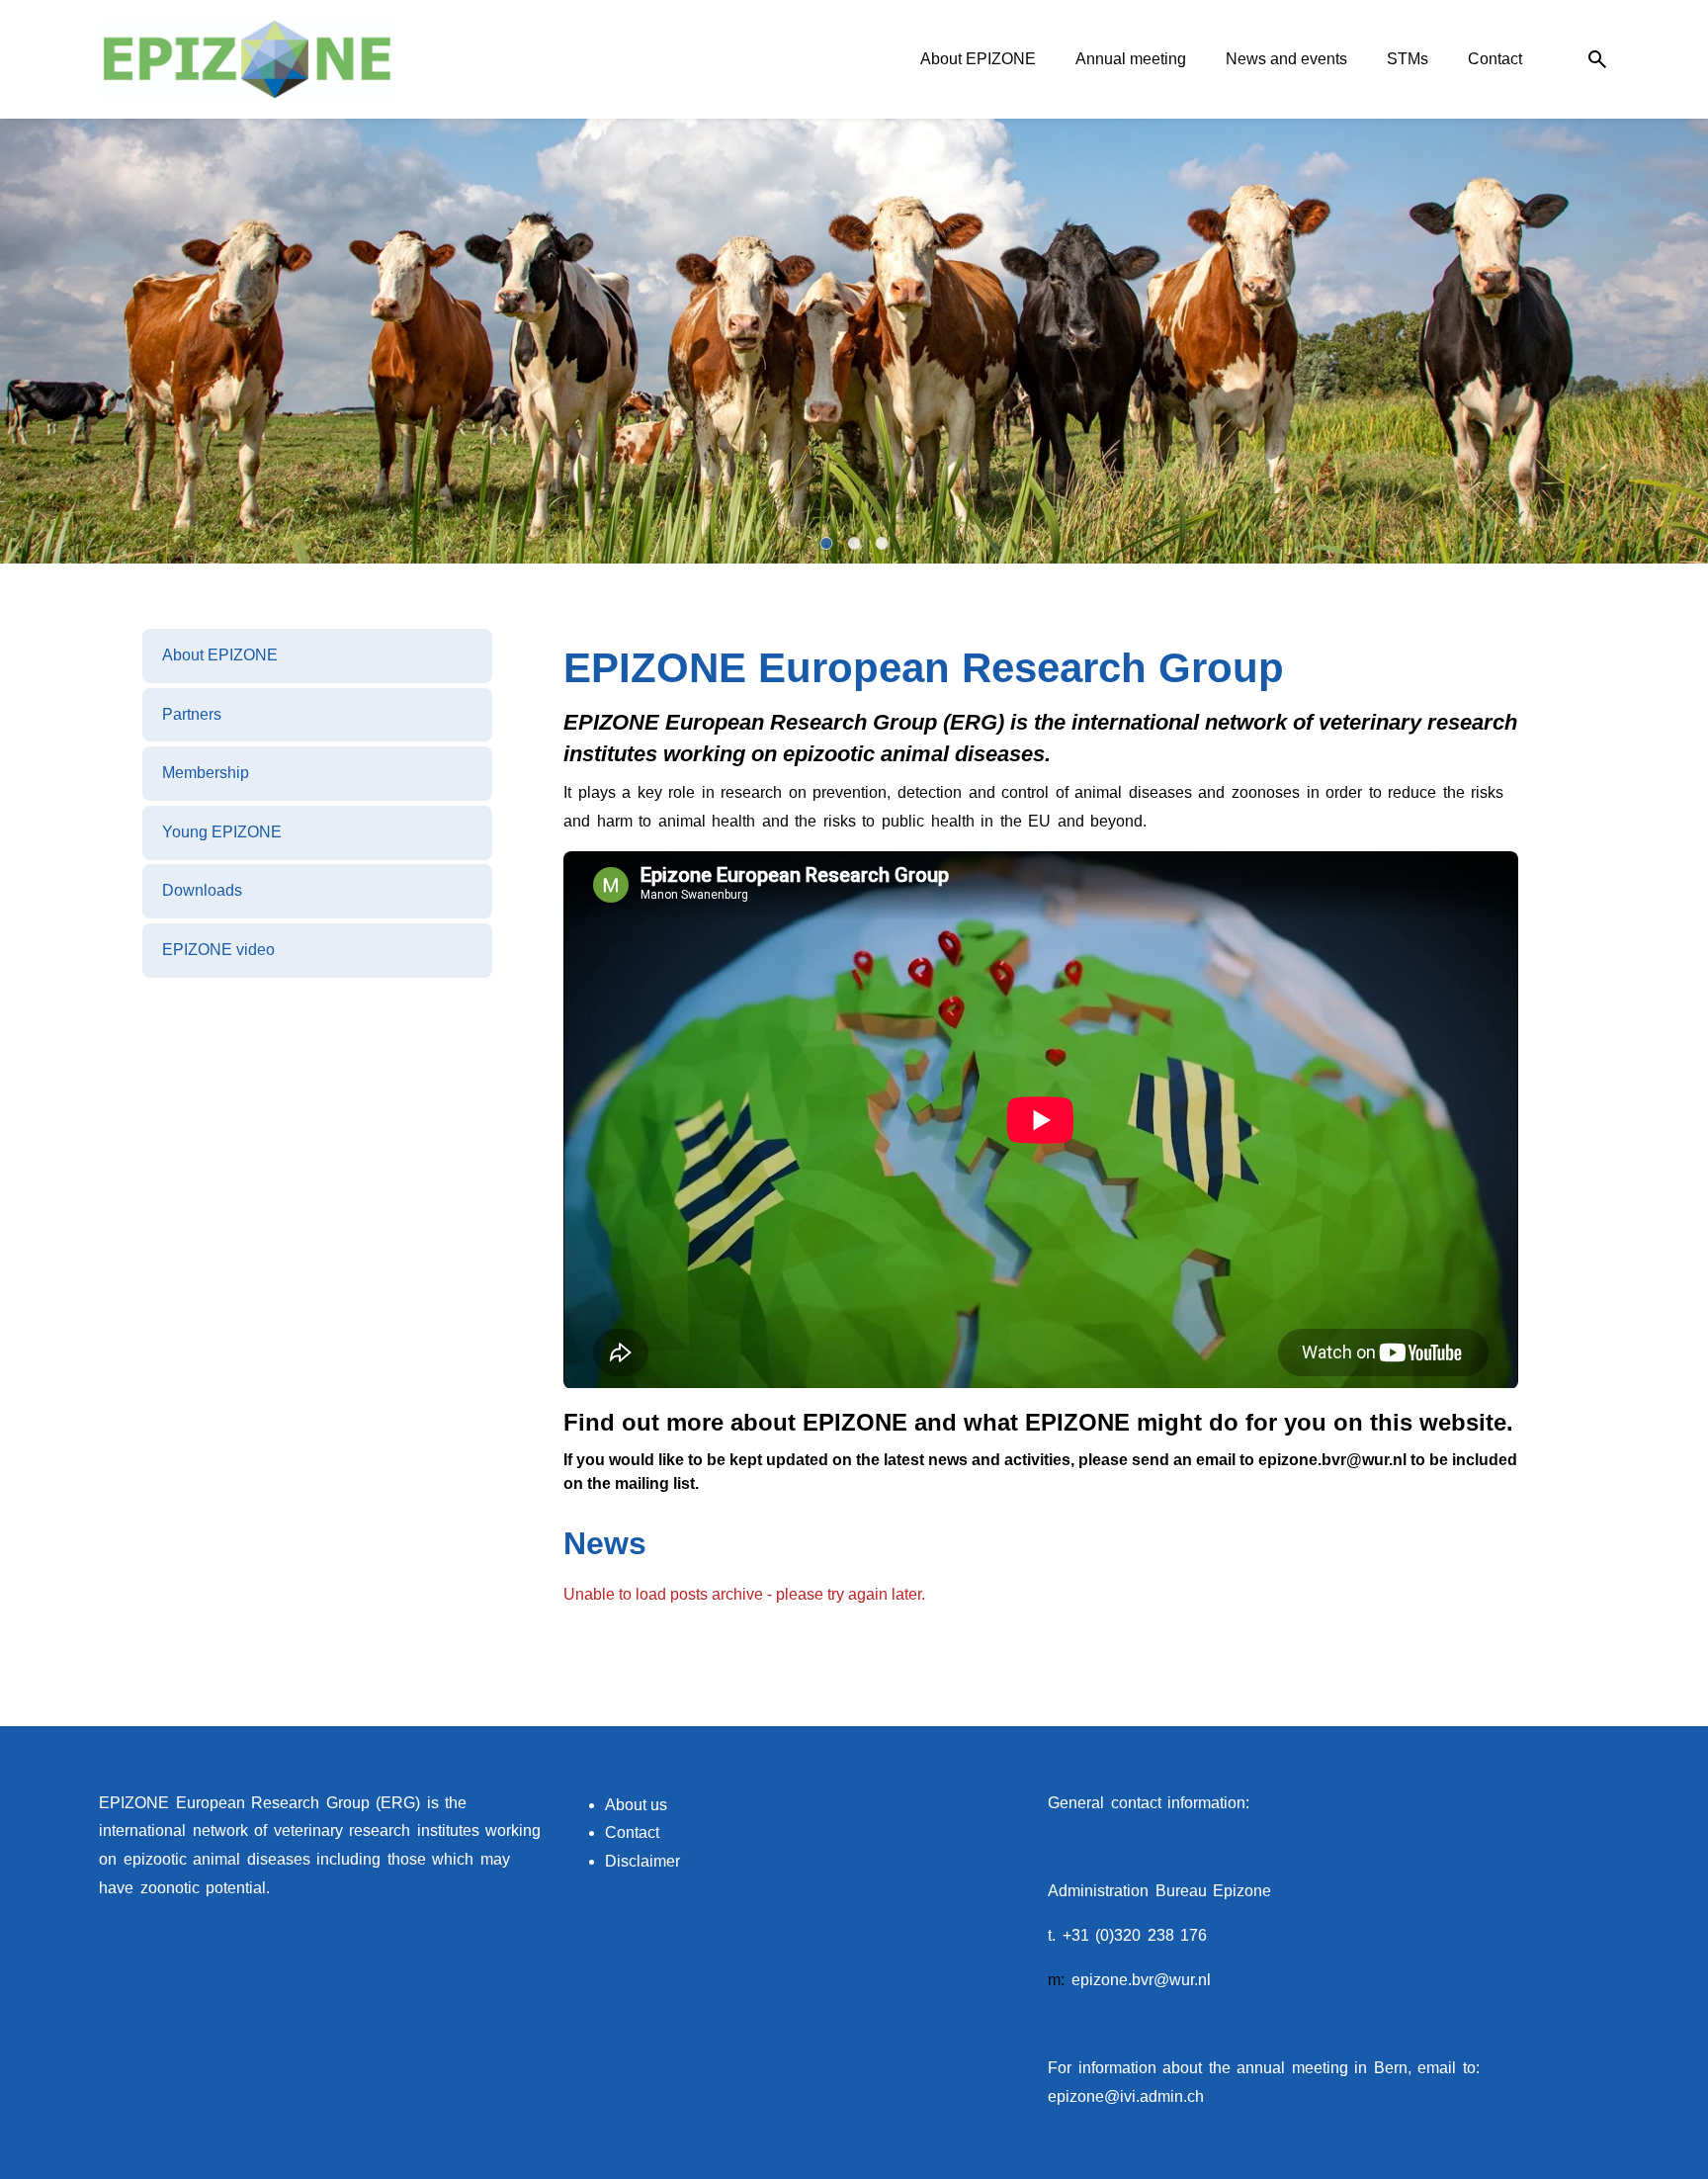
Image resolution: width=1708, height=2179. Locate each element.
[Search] (1597, 60)
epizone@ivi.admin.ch (1126, 2096)
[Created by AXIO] (1593, 1805)
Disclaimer (642, 1861)
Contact (632, 1832)
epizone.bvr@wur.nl (1141, 1980)
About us (636, 1805)
